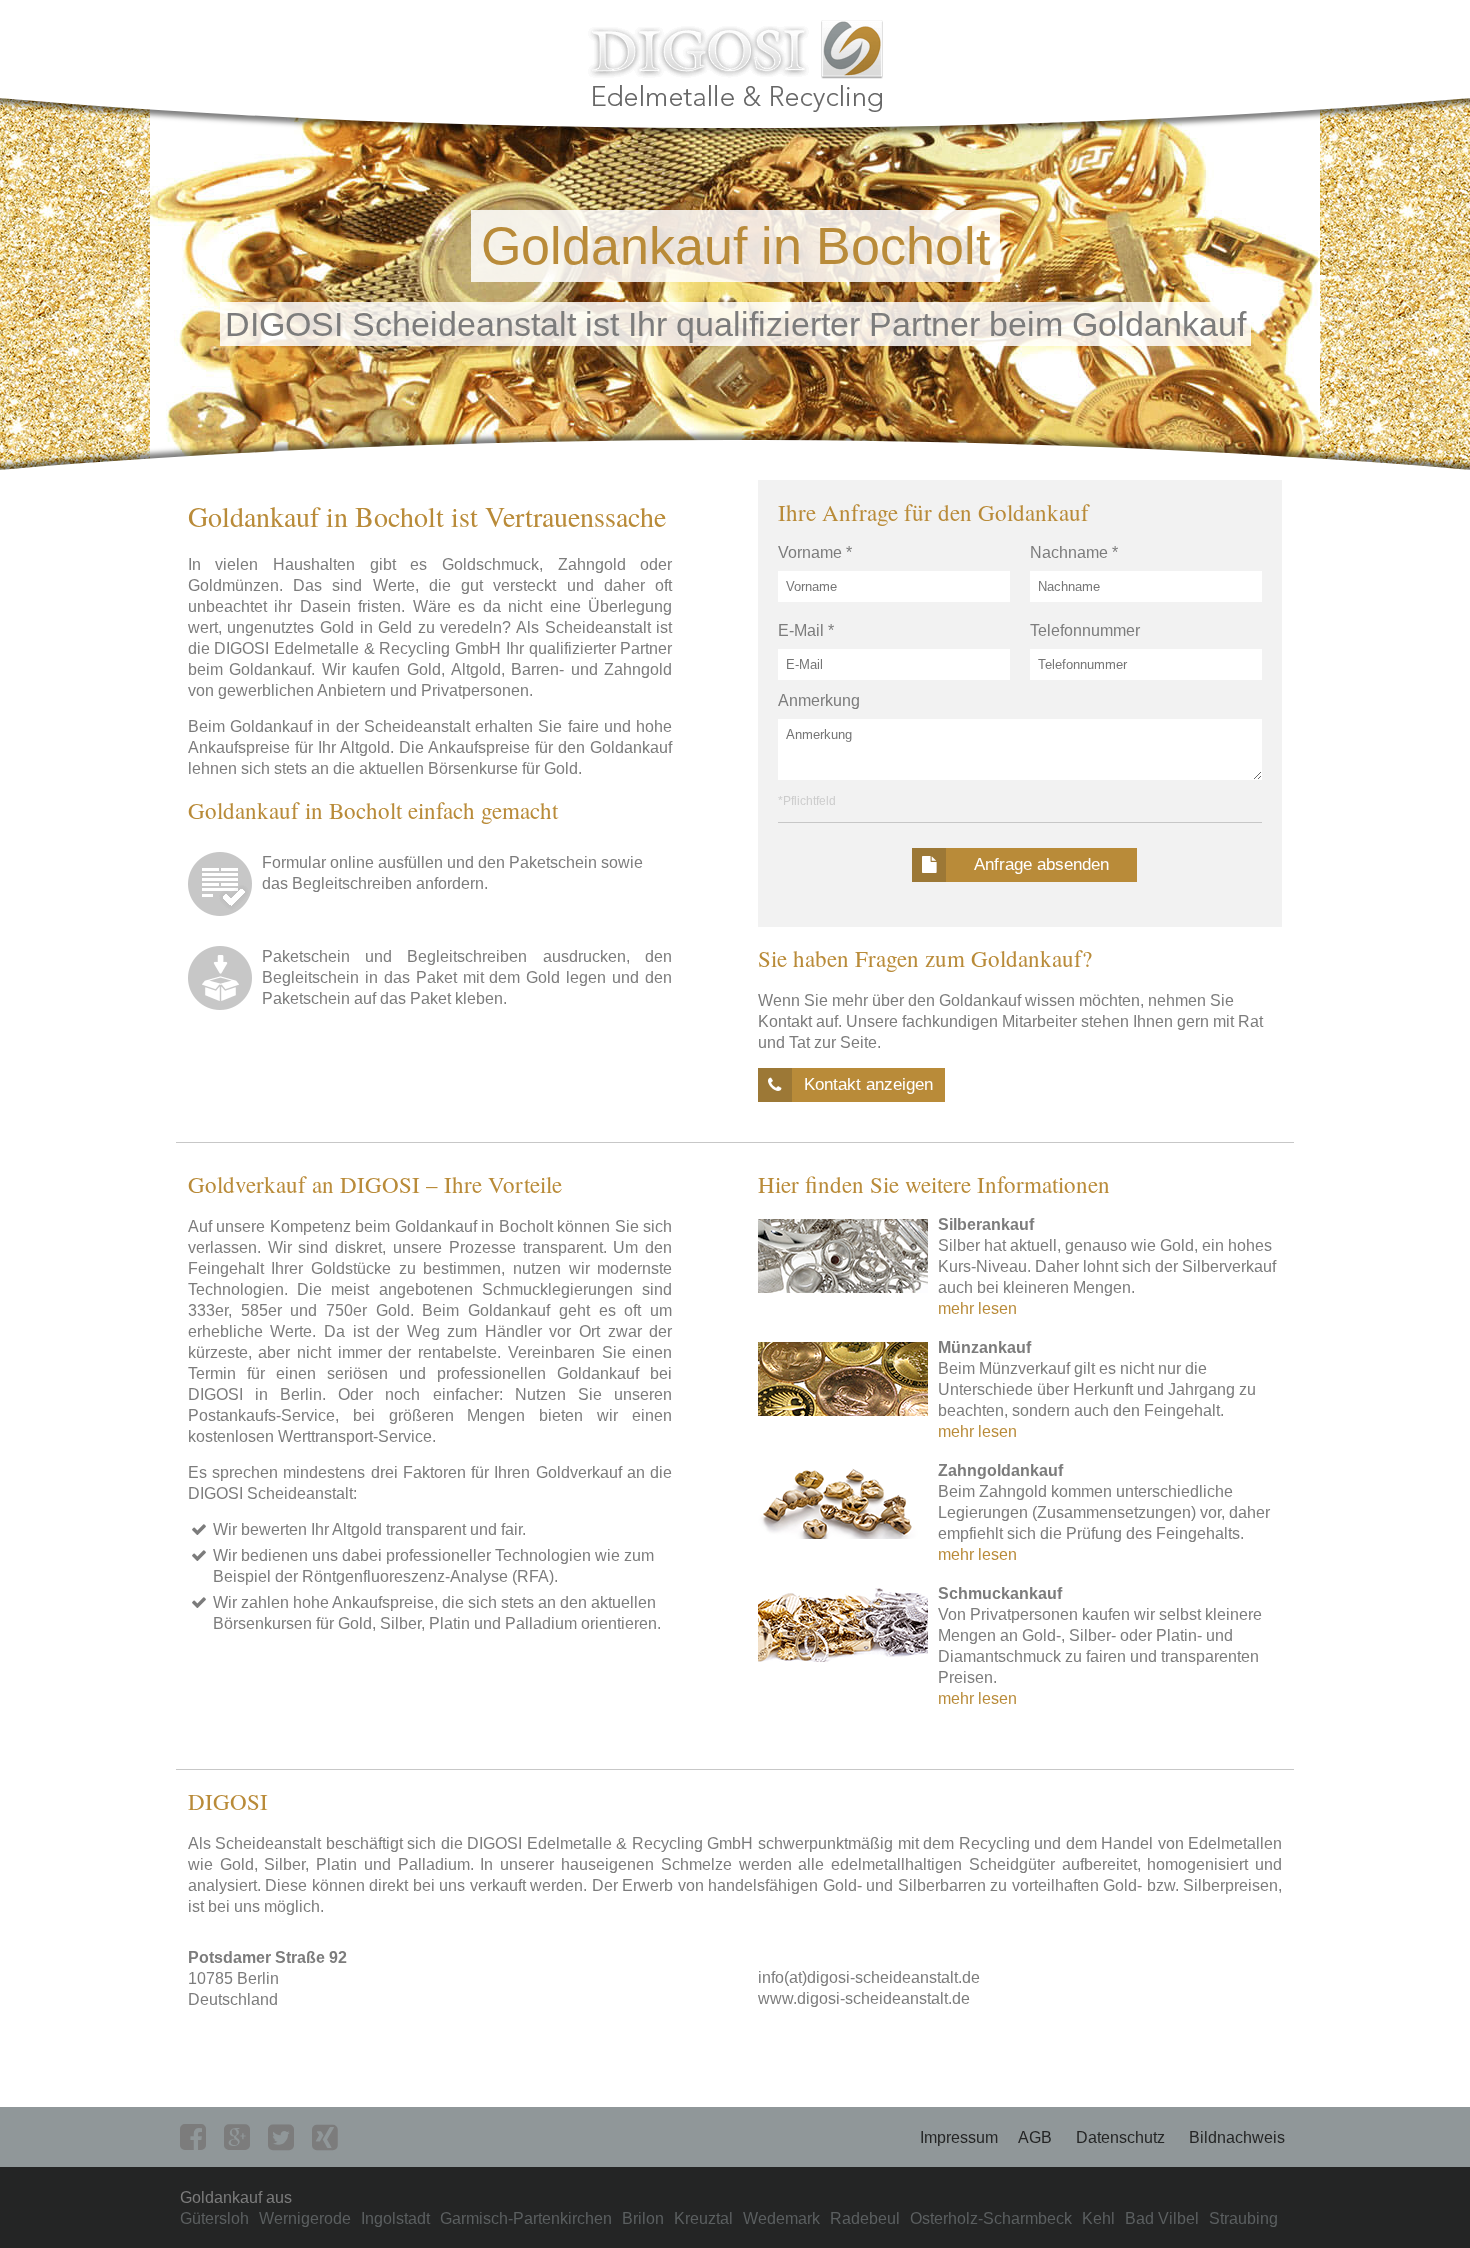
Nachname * (1074, 552)
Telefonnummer (1085, 630)
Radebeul (865, 2218)
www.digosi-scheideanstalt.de (864, 1998)
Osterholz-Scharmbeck (991, 2218)
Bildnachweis (1237, 2137)
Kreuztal (703, 2218)
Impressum (959, 2137)
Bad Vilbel (1162, 2218)
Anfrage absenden (1041, 864)
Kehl (1098, 2218)
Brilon (643, 2218)
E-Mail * (806, 630)
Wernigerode (305, 2218)
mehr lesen (977, 1308)
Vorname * (815, 552)
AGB (1035, 2137)
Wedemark (781, 2218)
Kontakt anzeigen (868, 1084)
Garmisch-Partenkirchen (526, 2218)
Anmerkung (819, 700)
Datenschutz (1120, 2137)
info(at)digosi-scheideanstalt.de (869, 1977)
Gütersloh (214, 2218)
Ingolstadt (395, 2218)
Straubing (1243, 2218)
